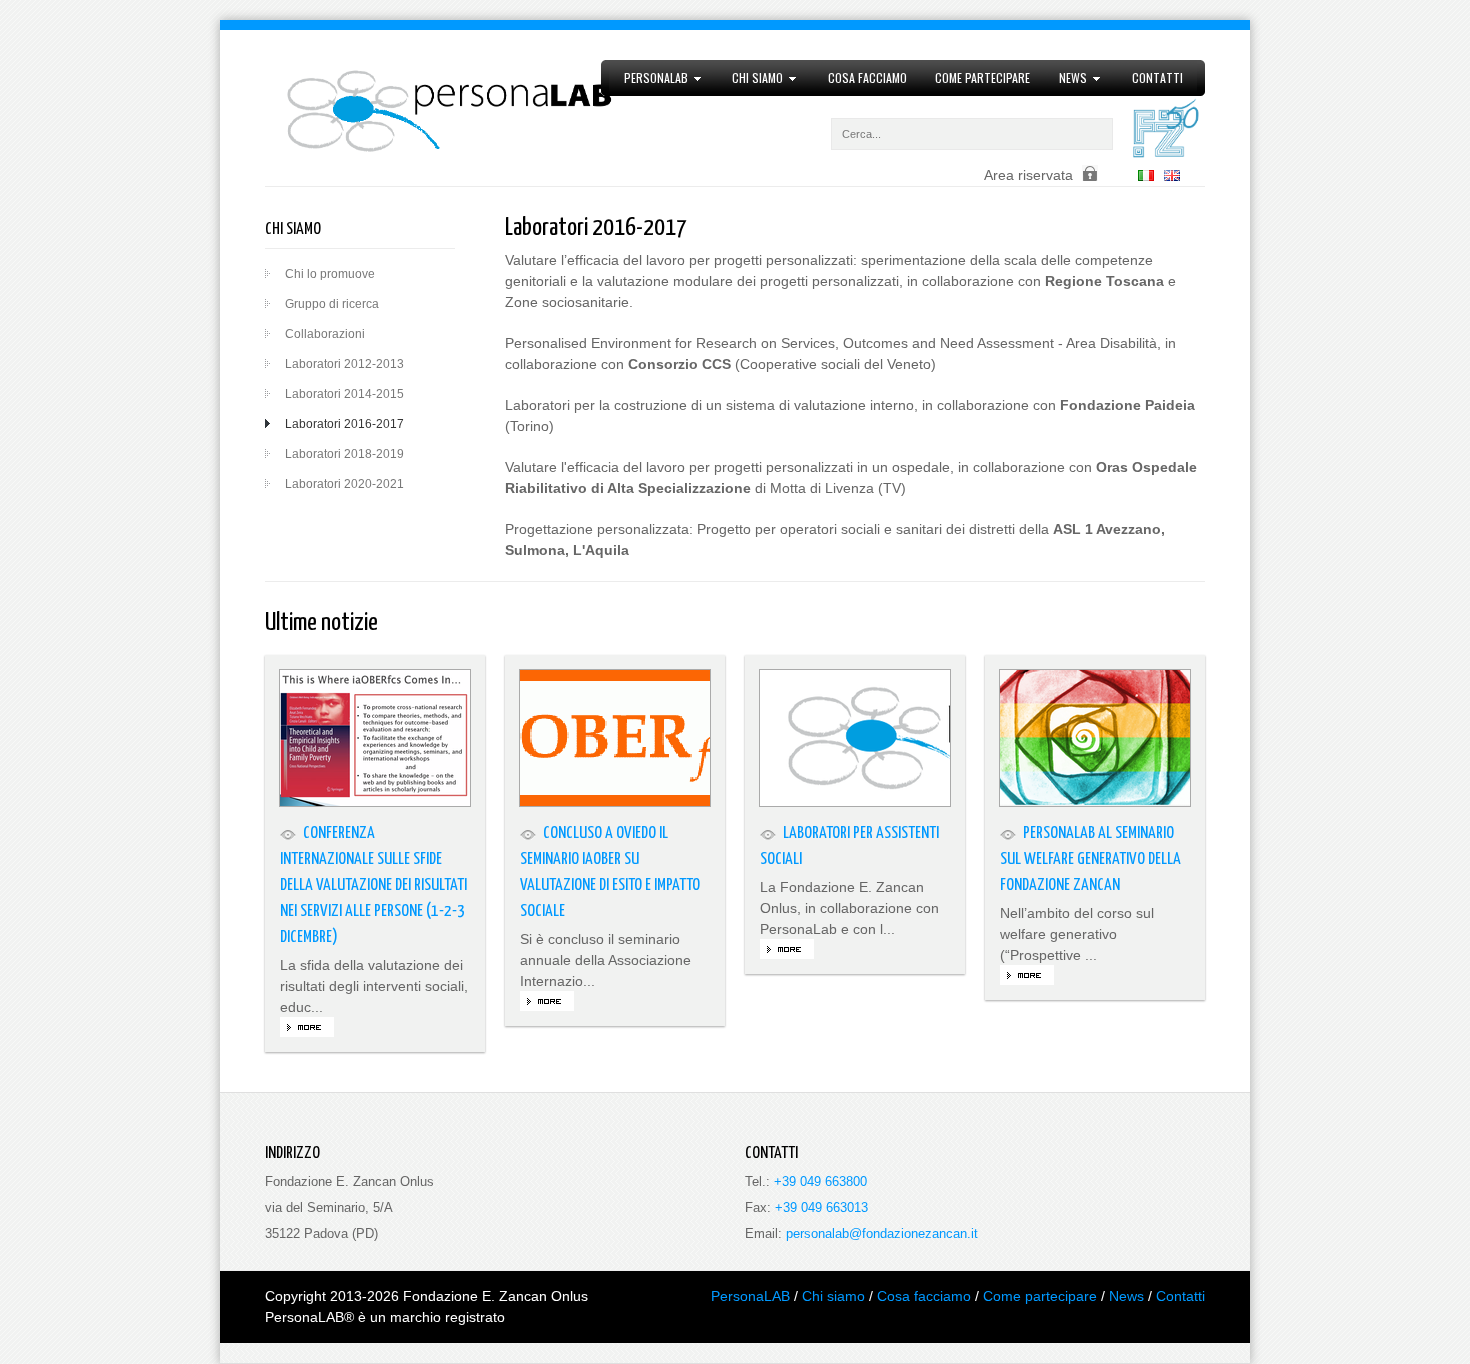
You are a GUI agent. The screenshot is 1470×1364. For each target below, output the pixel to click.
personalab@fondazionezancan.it (882, 1234)
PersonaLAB (648, 78)
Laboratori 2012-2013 (344, 364)
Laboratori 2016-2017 (344, 424)
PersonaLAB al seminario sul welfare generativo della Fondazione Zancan (1090, 859)
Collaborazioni (325, 334)
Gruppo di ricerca (332, 304)
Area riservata (1028, 175)
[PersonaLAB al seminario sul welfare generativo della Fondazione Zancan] (1095, 738)
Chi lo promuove (330, 274)
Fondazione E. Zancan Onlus (495, 1296)
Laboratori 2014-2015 (344, 394)
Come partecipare (982, 77)
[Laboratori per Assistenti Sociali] (855, 738)
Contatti (1157, 77)
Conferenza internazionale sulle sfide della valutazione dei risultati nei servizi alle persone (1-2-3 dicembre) (373, 885)
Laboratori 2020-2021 (344, 484)
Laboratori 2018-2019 (344, 454)
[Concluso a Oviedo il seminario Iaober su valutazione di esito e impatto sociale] (615, 738)
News (1066, 78)
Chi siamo (750, 78)
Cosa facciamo (867, 77)
